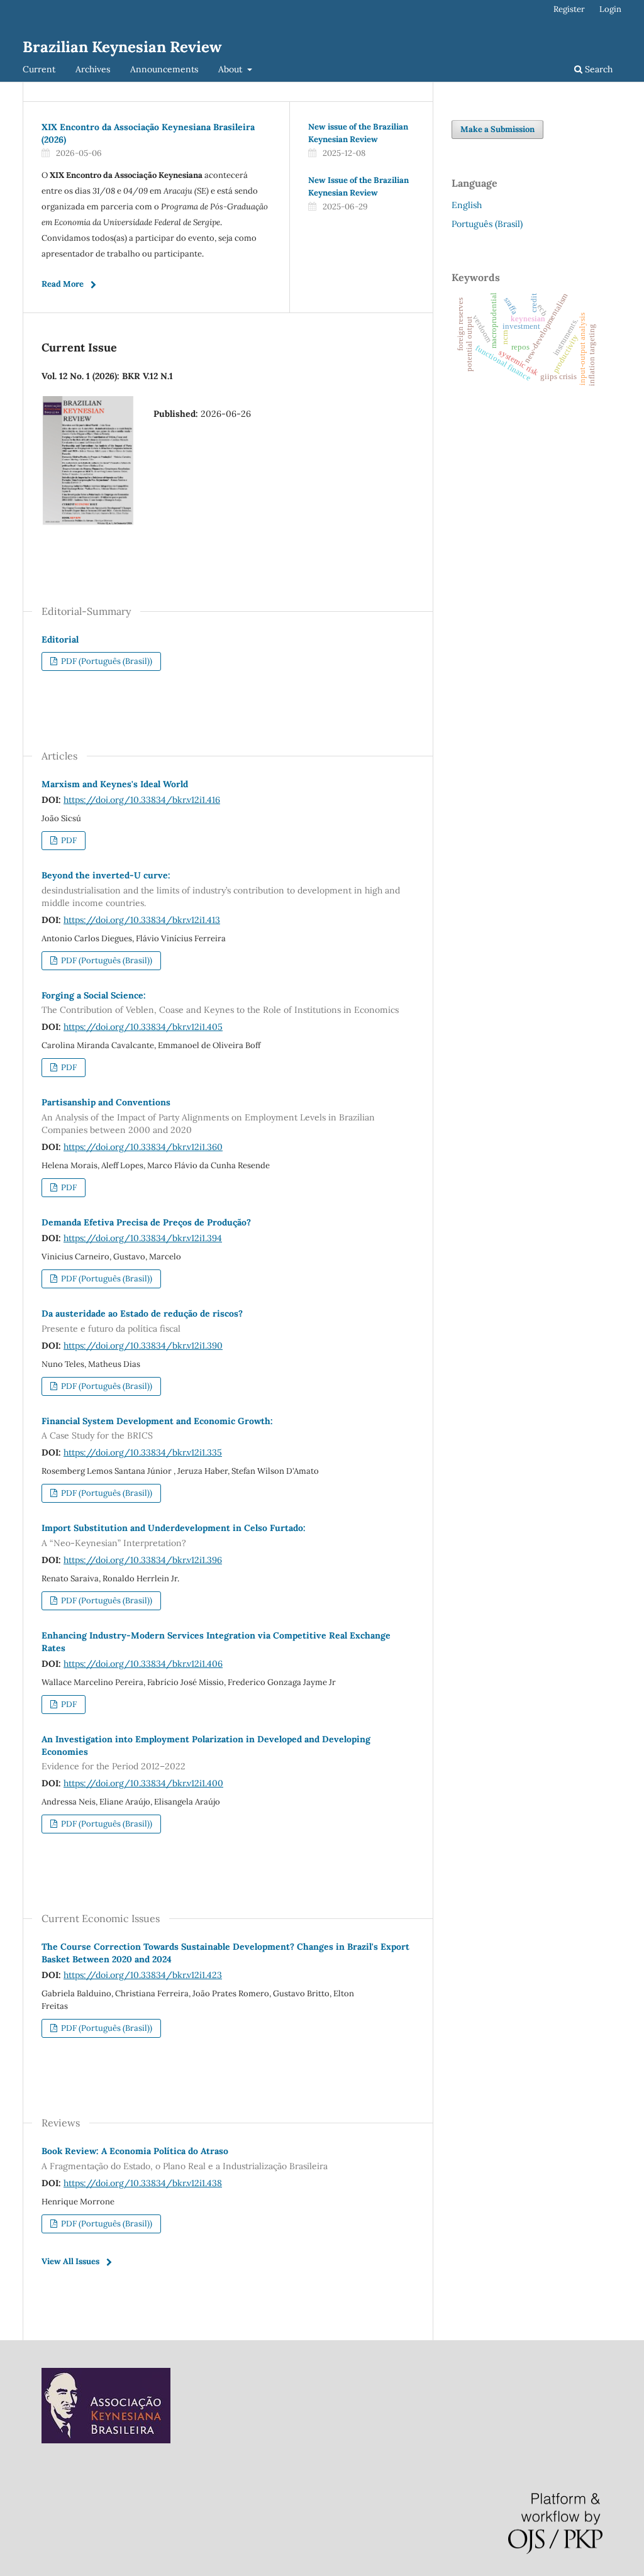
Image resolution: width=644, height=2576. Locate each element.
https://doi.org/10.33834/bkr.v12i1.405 (143, 1027)
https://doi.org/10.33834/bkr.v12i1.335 (143, 1452)
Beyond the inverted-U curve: (221, 889)
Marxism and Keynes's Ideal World (115, 784)
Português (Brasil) (487, 224)
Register (569, 9)
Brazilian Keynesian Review (122, 47)
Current (39, 69)
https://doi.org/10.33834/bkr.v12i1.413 (142, 920)
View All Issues (70, 2261)
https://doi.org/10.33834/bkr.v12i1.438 (143, 2183)
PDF (68, 840)
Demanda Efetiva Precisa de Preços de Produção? (146, 1222)
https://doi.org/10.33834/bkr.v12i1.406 (143, 1664)
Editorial (60, 639)
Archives (93, 69)
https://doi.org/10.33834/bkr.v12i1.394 (143, 1238)
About (231, 69)
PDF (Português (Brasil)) (106, 661)
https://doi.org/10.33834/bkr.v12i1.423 (143, 1975)
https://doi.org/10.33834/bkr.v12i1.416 (142, 800)
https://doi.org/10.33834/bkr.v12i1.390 (143, 1346)
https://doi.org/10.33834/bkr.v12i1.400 (143, 1783)
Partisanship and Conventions (208, 1116)
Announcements (164, 69)
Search (597, 69)
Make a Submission (497, 129)
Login (610, 9)
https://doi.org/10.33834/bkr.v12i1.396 (143, 1560)
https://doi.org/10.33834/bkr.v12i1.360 (143, 1147)
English (467, 205)
